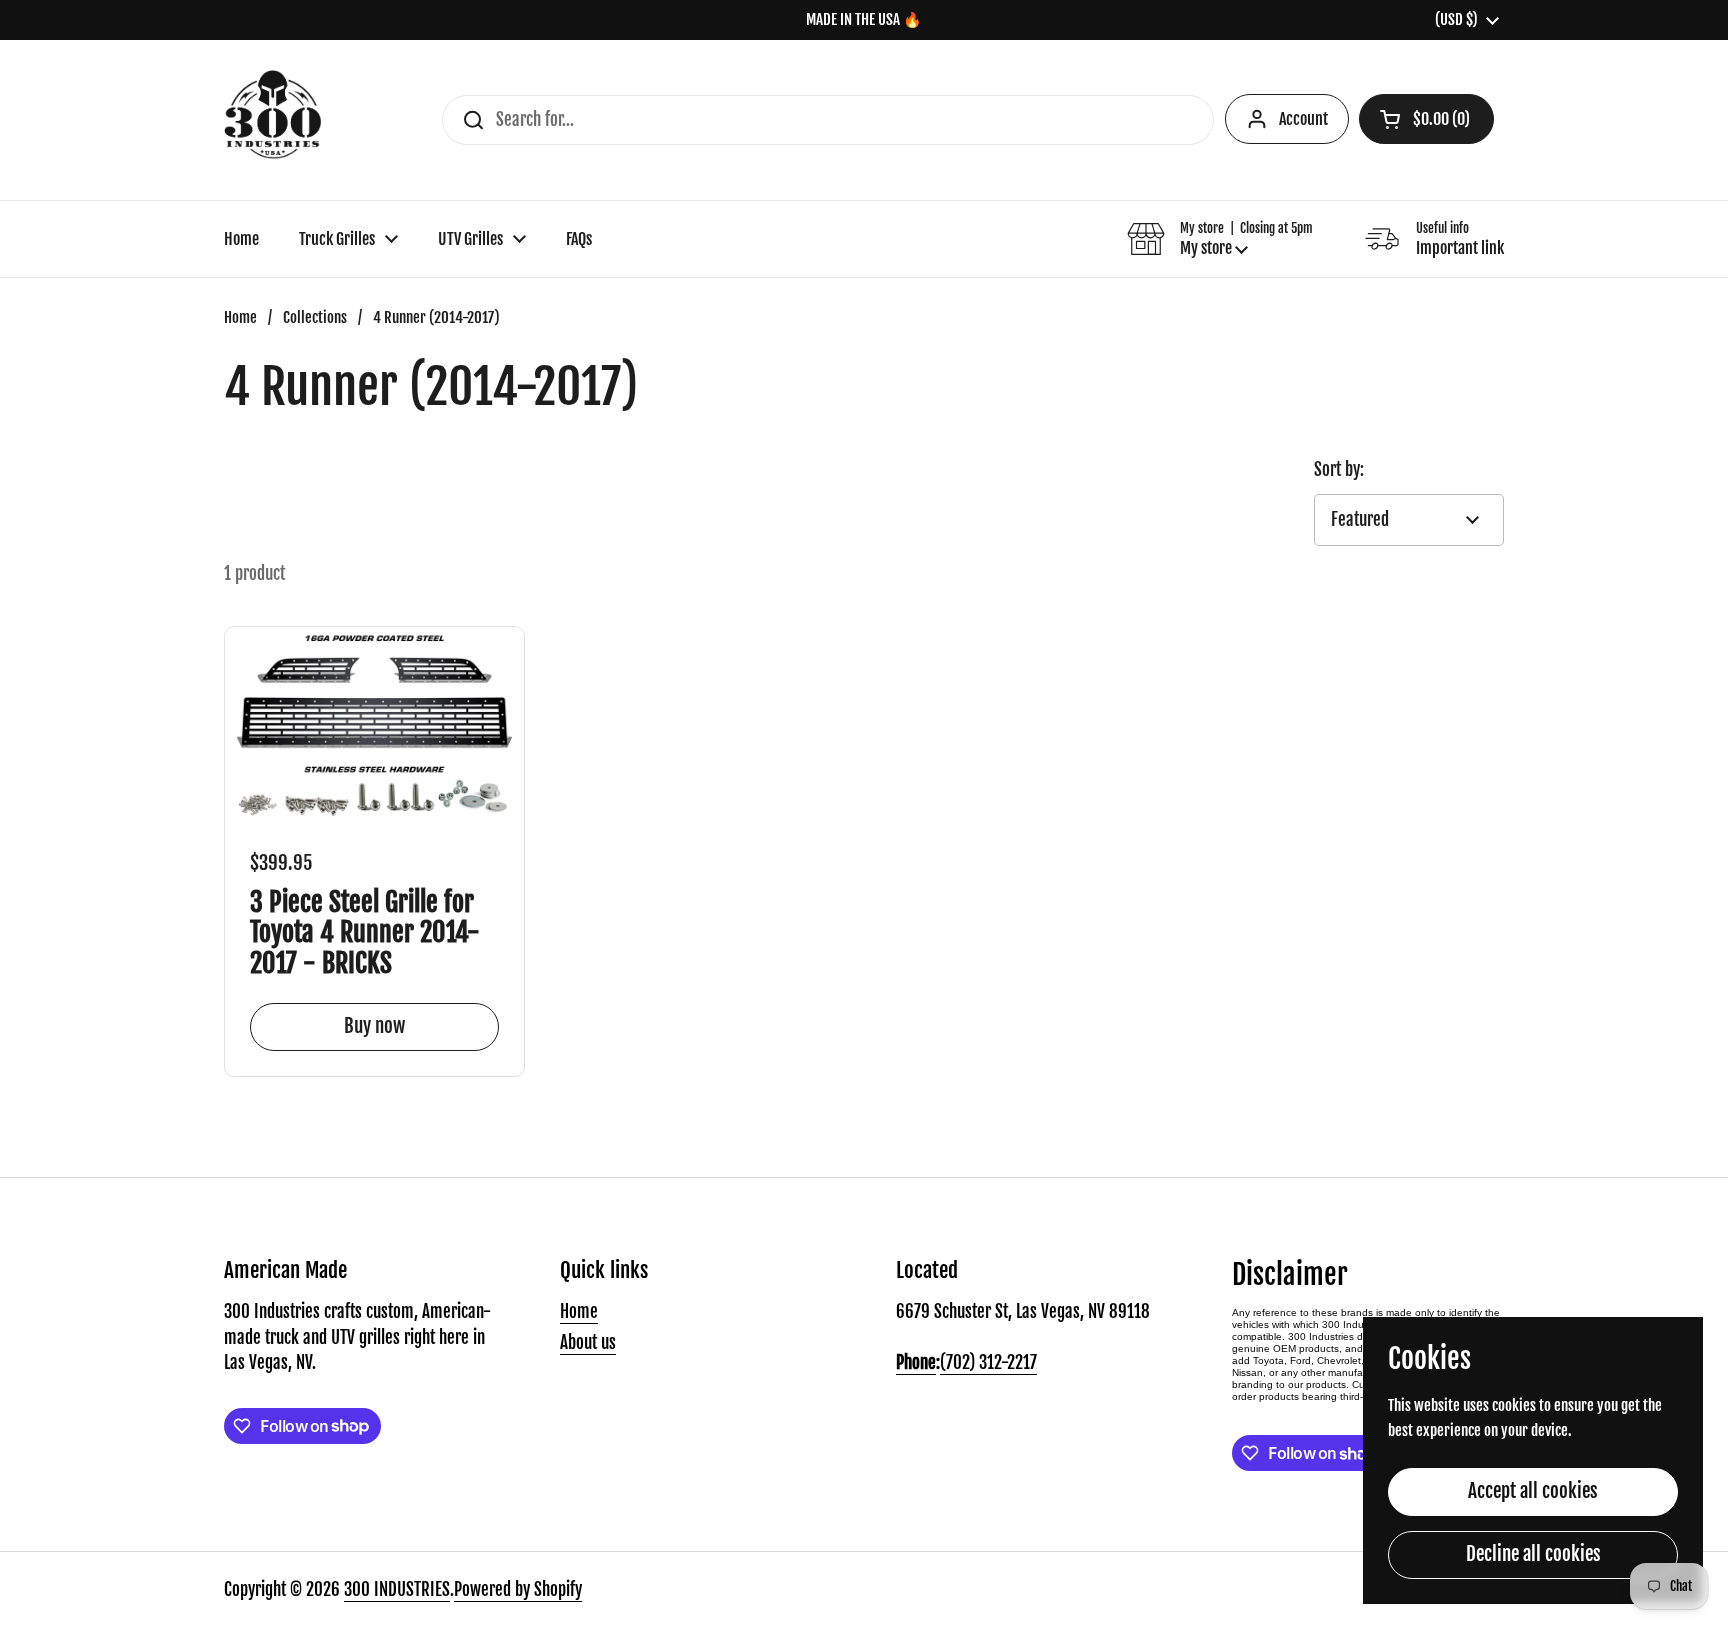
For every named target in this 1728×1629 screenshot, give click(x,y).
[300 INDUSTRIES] (272, 120)
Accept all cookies (1533, 1491)
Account (1303, 119)
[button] (1426, 119)
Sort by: (1339, 469)
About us (588, 1342)
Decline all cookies (1533, 1554)
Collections (315, 317)
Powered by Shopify (518, 1589)
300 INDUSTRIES (397, 1589)
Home (240, 317)
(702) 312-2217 (988, 1362)
